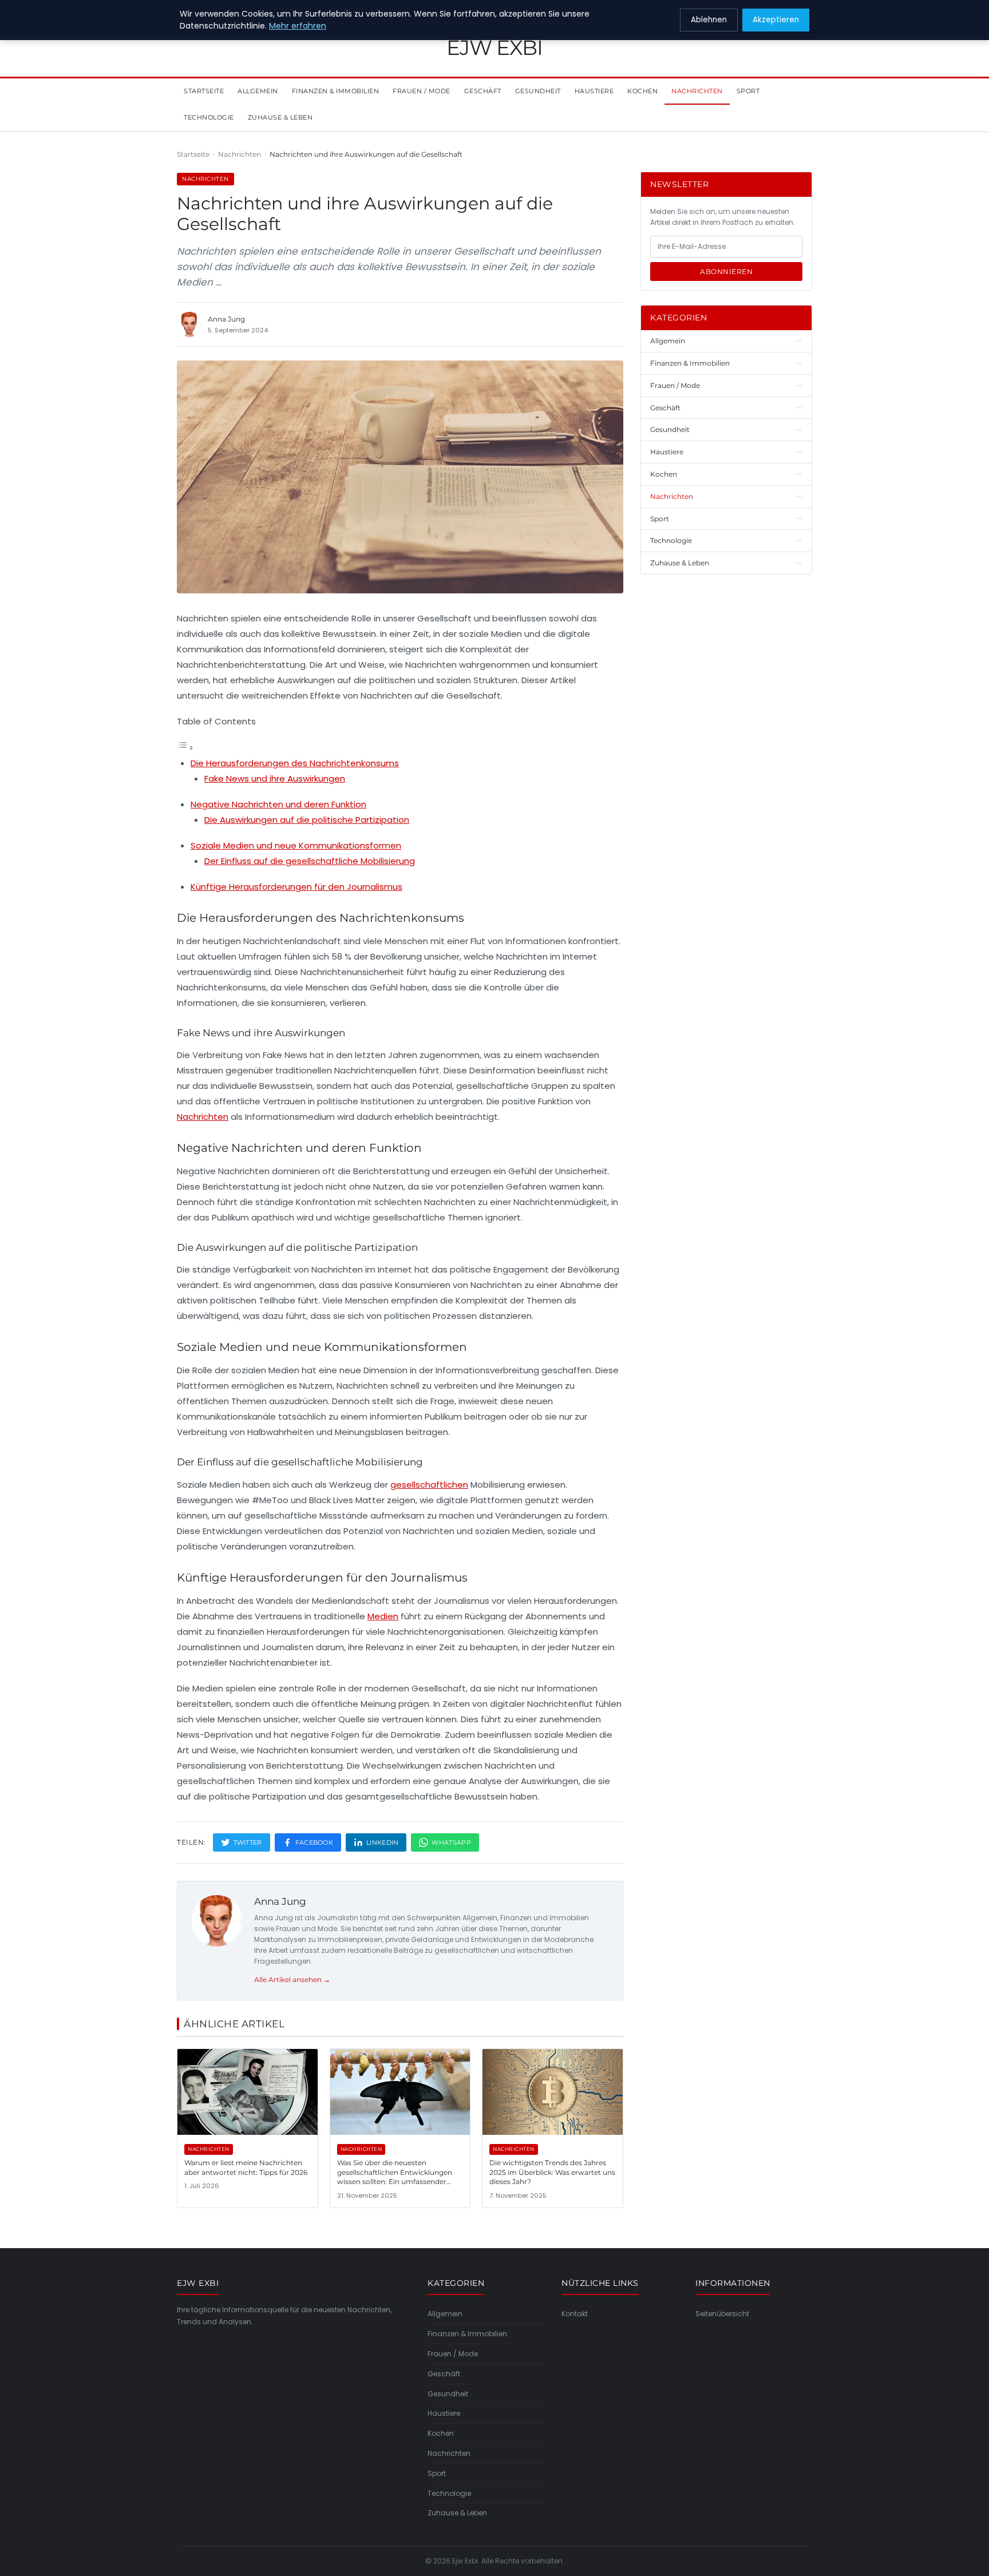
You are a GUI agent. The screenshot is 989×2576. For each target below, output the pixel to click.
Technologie (209, 117)
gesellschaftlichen (429, 1485)
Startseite (204, 91)
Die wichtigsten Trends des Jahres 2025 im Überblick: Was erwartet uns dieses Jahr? (552, 2172)
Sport (748, 91)
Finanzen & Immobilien (336, 91)
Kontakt (575, 2314)
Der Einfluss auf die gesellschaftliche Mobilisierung (310, 861)
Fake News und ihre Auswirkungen (275, 778)
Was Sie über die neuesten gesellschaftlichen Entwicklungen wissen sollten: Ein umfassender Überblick (395, 2177)
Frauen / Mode (422, 91)
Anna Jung (280, 1901)
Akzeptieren (776, 20)
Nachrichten (697, 91)
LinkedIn (382, 1842)
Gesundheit (538, 91)
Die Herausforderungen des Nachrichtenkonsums (295, 763)
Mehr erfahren (298, 26)
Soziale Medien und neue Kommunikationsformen (296, 845)
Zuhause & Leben (280, 117)
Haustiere (594, 91)
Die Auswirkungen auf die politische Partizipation (307, 820)
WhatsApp (451, 1842)
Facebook (314, 1842)
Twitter (248, 1842)
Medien (383, 1616)
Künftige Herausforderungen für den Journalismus (296, 887)
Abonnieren (726, 272)
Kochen (642, 91)
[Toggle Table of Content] (185, 748)
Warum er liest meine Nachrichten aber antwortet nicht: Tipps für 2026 (246, 2167)
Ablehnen (709, 20)
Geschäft (483, 91)
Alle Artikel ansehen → (292, 1979)
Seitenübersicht (722, 2314)
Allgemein (258, 91)
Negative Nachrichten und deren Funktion (278, 804)
